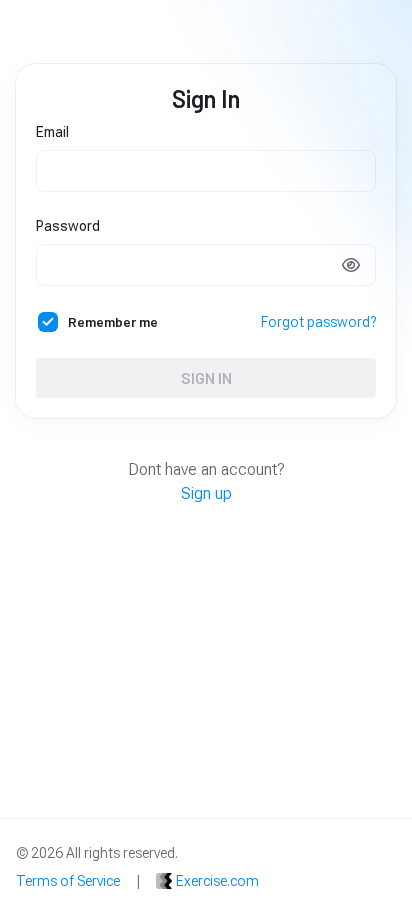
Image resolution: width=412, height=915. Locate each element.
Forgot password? (318, 322)
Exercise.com (217, 881)
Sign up (206, 493)
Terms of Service (68, 881)
